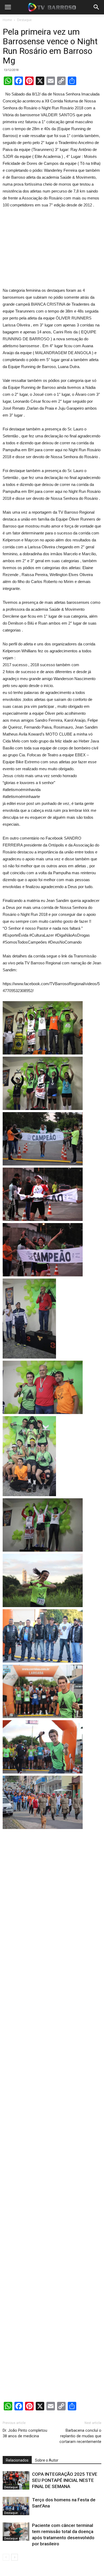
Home (7, 20)
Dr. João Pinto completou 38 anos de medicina (25, 2433)
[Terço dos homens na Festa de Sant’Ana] (16, 2506)
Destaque (24, 20)
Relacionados (17, 2460)
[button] (97, 7)
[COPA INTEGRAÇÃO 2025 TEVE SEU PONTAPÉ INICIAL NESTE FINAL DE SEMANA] (16, 2480)
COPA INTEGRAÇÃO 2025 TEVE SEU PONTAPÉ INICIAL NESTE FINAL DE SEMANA (65, 2480)
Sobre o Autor (47, 2460)
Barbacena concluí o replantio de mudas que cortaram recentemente (80, 2436)
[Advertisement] (52, 249)
